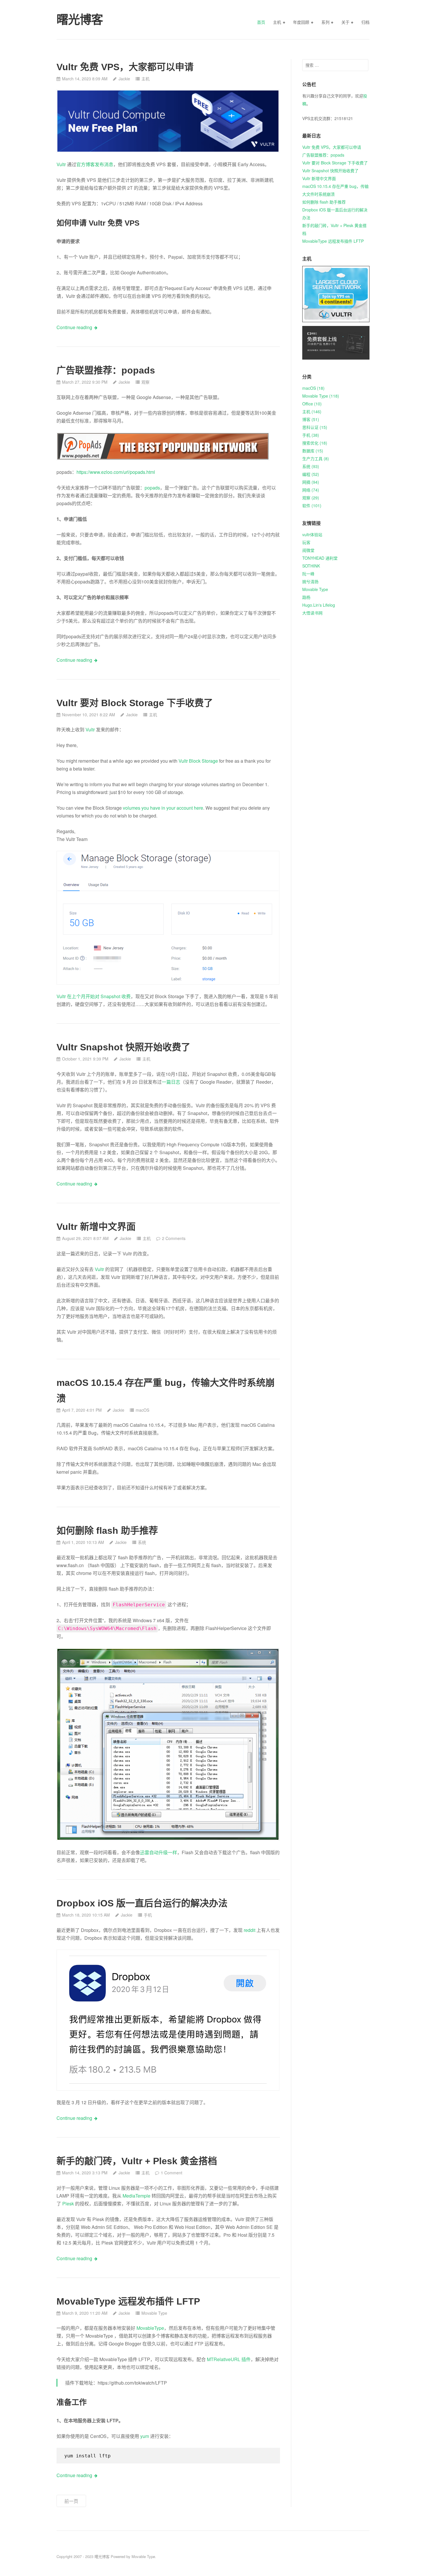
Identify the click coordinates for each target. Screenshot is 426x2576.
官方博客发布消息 (95, 164)
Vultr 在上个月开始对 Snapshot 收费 (94, 996)
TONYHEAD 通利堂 (320, 558)
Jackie (124, 79)
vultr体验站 (312, 534)
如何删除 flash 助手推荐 (107, 1531)
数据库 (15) (313, 451)
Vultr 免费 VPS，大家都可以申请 (125, 67)
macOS (142, 1410)
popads (152, 488)
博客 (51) (311, 419)
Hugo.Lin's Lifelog (319, 605)
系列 (325, 22)
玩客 (306, 542)
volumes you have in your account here (163, 808)
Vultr (61, 164)
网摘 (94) (311, 482)
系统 (142, 1542)
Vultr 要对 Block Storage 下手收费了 (135, 703)
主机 (277, 22)
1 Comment (172, 2173)
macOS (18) (313, 388)
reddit (250, 1930)
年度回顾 (301, 22)
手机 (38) (311, 435)
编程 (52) (311, 474)
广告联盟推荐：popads (106, 370)
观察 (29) (311, 498)
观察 (145, 382)
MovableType (150, 2328)
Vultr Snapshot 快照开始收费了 (123, 1047)
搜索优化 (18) (315, 443)
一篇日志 (171, 1082)
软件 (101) (312, 505)
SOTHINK (311, 566)
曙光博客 (102, 2556)
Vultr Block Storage (198, 761)
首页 (261, 22)
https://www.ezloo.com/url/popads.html (116, 472)
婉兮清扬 (310, 581)
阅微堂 (308, 550)
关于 (345, 22)
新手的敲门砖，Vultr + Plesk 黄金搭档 (137, 2161)
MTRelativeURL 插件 (229, 2359)
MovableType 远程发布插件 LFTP (128, 2301)
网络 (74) (311, 490)
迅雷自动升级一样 (159, 1852)
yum (145, 2436)
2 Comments (174, 1238)
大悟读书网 (312, 613)
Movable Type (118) (321, 396)
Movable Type (154, 2313)
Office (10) (312, 404)
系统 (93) (311, 466)
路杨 (306, 597)
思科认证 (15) (315, 427)
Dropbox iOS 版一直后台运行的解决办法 (142, 1903)
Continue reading (74, 327)
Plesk (68, 2204)
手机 (148, 1915)
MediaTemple (136, 2196)
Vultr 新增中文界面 (96, 1227)
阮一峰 (308, 574)
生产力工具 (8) (316, 458)
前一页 (71, 2501)
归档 (365, 22)
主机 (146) (312, 411)
